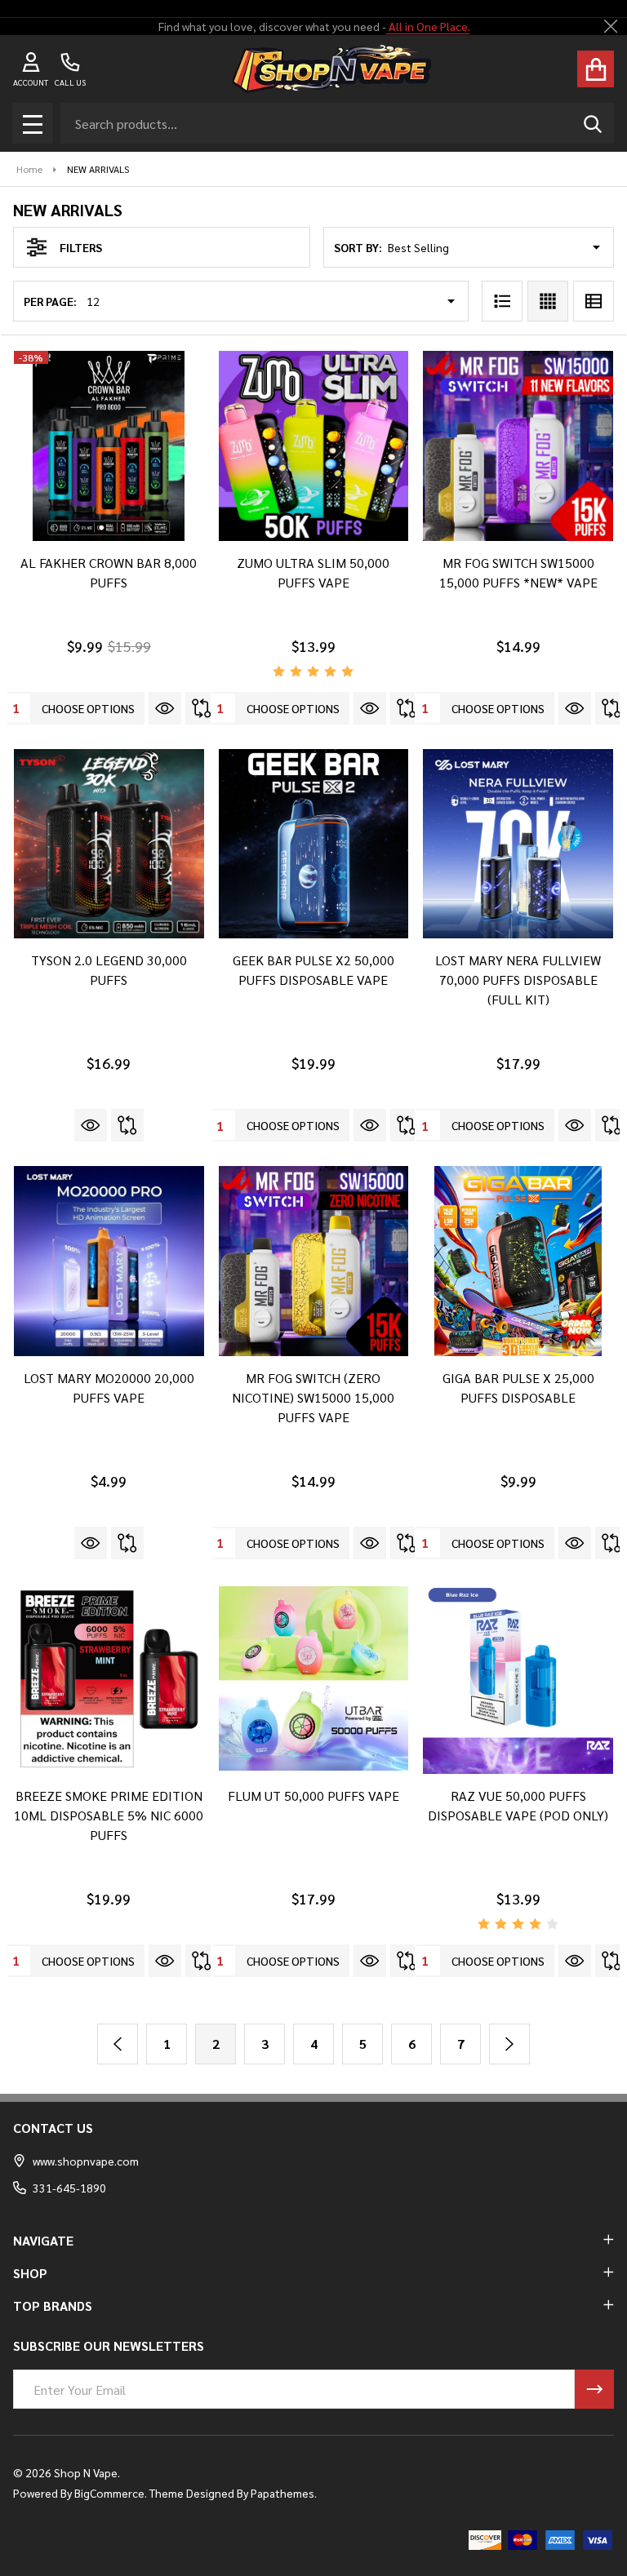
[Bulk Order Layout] (594, 301)
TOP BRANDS (53, 2306)
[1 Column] (502, 301)
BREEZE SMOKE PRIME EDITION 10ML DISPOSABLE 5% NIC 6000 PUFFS (109, 1815)
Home (29, 169)
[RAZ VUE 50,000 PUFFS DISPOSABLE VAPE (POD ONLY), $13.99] (518, 1679)
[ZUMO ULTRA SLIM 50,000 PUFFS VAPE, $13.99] (314, 446)
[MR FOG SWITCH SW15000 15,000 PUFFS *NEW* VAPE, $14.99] (518, 446)
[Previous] (118, 2044)
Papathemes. (284, 2493)
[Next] (509, 2044)
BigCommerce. (111, 2493)
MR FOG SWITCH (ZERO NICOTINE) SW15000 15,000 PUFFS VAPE (313, 1397)
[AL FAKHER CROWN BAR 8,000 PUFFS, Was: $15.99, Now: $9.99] (109, 446)
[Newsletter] (594, 2389)
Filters (81, 247)
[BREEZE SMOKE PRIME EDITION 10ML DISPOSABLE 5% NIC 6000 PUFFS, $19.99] (109, 1679)
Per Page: (50, 301)
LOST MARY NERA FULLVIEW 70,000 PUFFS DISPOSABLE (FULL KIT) (518, 980)
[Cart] (596, 69)
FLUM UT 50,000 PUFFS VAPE (313, 1796)
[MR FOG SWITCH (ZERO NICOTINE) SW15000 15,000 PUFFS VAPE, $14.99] (314, 1261)
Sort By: (358, 247)
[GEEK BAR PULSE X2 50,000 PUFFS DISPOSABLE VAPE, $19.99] (314, 844)
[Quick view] (165, 708)
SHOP (30, 2273)
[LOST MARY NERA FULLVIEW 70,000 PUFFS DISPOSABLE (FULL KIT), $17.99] (518, 844)
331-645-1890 (69, 2188)
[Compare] (202, 708)
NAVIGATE (43, 2240)
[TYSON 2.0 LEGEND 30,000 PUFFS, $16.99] (109, 844)
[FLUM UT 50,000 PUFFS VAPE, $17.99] (314, 1679)
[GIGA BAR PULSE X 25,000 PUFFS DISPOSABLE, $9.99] (518, 1261)
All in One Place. (427, 26)
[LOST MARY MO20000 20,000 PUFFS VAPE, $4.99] (109, 1261)
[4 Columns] (548, 301)
